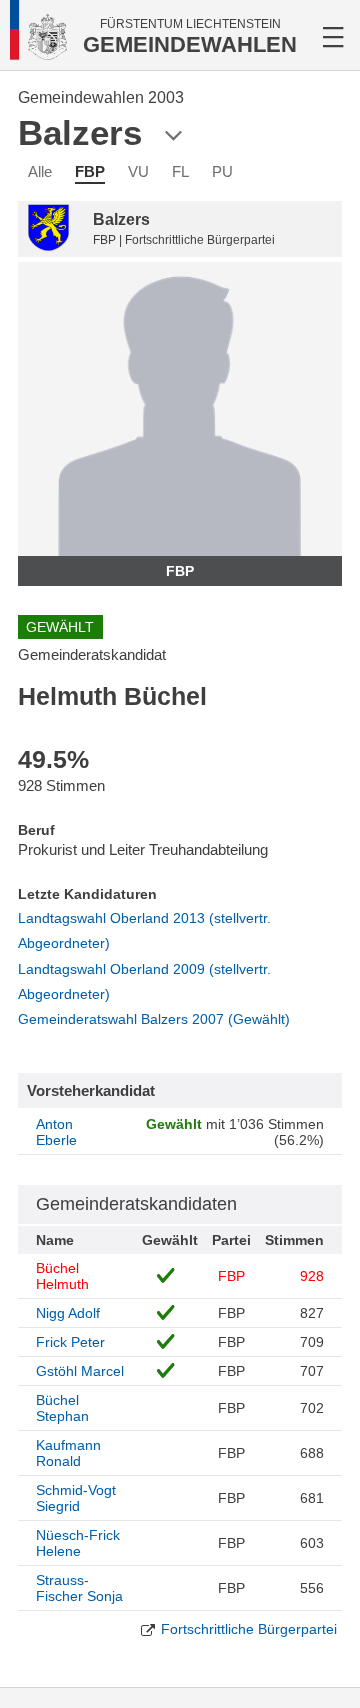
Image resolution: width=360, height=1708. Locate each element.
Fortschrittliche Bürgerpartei (249, 1629)
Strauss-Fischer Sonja (79, 1588)
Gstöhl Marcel (80, 1371)
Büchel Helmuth (62, 1276)
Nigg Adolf (68, 1313)
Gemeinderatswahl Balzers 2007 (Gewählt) (154, 1019)
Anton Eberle (56, 1132)
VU (138, 171)
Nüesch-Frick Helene (78, 1543)
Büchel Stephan (62, 1408)
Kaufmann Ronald (68, 1453)
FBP (90, 171)
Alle (40, 171)
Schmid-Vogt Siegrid (76, 1498)
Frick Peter (70, 1342)
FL (180, 171)
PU (222, 171)
